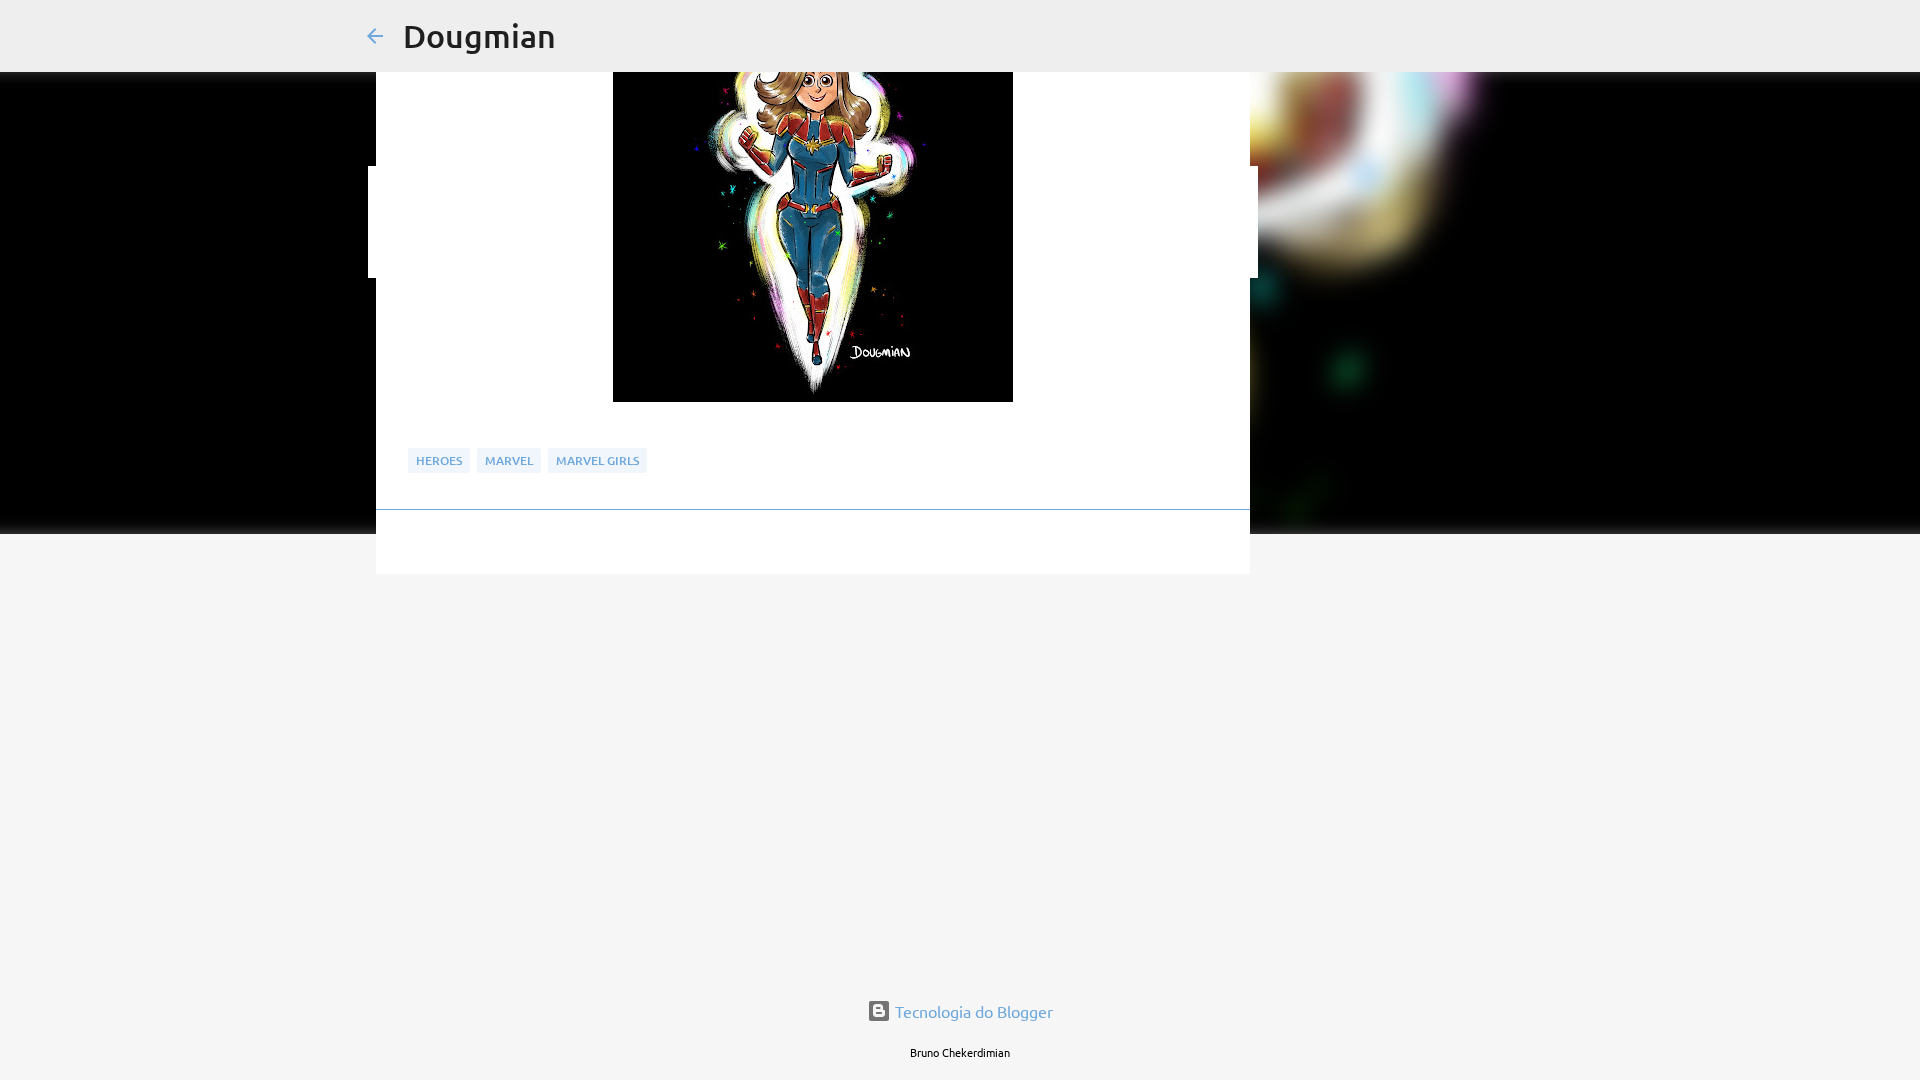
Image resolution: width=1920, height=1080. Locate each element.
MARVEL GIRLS (597, 460)
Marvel (509, 460)
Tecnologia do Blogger (972, 1011)
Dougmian (479, 35)
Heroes (439, 460)
